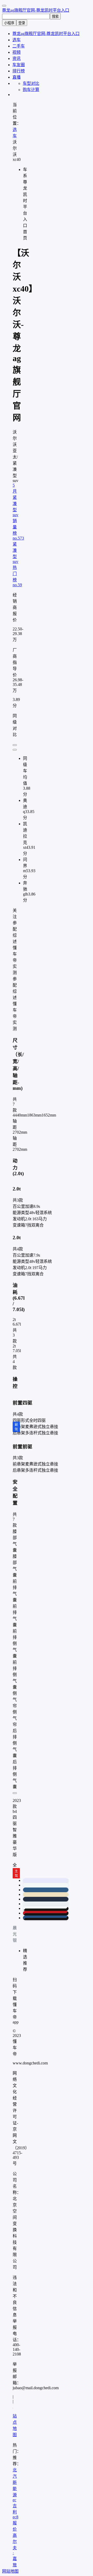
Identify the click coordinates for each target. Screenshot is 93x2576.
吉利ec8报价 (16, 2518)
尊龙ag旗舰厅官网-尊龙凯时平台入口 (36, 10)
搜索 (55, 16)
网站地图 (10, 2571)
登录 (22, 23)
